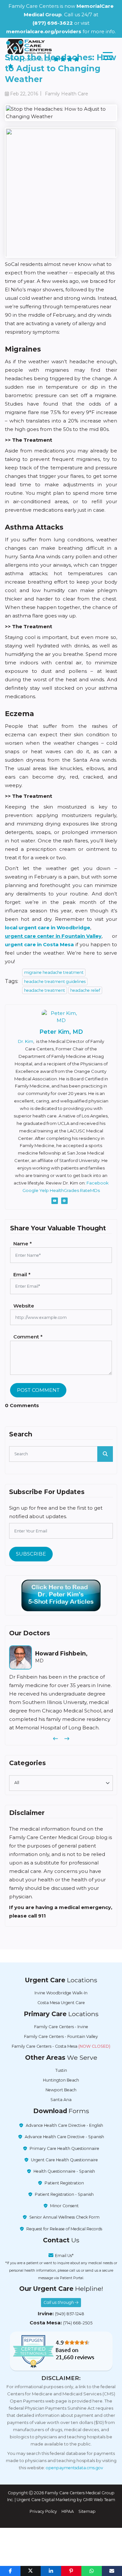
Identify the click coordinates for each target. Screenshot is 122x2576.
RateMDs (90, 1190)
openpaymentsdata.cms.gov (75, 2468)
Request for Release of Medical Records (64, 2229)
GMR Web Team (99, 2500)
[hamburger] (108, 56)
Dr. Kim (26, 1041)
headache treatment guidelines (55, 982)
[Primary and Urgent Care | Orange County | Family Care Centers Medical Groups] (29, 47)
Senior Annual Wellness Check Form (64, 2217)
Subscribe (31, 1554)
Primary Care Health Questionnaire (64, 2148)
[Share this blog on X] (31, 2571)
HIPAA (68, 2511)
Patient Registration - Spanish (64, 2194)
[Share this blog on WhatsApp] (92, 2571)
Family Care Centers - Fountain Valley (61, 2036)
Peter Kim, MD (61, 1032)
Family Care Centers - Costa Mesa (61, 2046)
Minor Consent (64, 2206)
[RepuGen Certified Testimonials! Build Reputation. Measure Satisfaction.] (61, 2351)
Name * (23, 1244)
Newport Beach (61, 2090)
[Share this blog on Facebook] (10, 2571)
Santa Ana (61, 2100)
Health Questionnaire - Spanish (64, 2171)
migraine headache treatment (54, 972)
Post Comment (38, 1390)
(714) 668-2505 (78, 2323)
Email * (22, 1274)
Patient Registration (64, 2183)
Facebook (98, 1183)
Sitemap (87, 2511)
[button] (55, 1739)
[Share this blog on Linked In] (51, 2571)
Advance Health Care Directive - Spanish (64, 2137)
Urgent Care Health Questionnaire (64, 2160)
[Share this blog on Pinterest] (71, 2571)
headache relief (85, 990)
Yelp (44, 1190)
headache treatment (45, 990)
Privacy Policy (43, 2511)
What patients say (31, 59)
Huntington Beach (61, 2080)
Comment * (28, 1337)
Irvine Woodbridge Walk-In (61, 1993)
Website (24, 1306)
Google (30, 1190)
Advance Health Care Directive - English (64, 2125)
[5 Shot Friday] (61, 1596)
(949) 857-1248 (70, 2314)
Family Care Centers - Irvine (61, 2027)
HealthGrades (64, 1190)
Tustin (61, 2070)
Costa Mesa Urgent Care (61, 2003)
